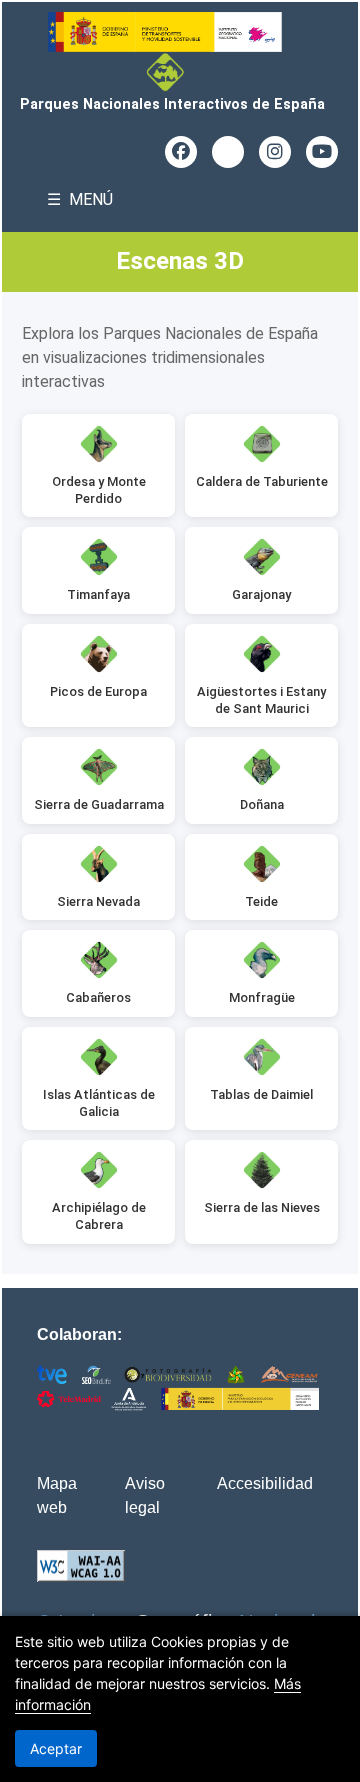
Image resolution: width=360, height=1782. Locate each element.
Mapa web (57, 1495)
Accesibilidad (265, 1483)
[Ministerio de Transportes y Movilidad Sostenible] (172, 32)
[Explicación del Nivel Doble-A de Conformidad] (81, 1566)
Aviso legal (145, 1495)
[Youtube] (322, 152)
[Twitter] (228, 152)
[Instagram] (275, 152)
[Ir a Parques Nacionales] (173, 72)
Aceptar (56, 1748)
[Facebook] (181, 152)
